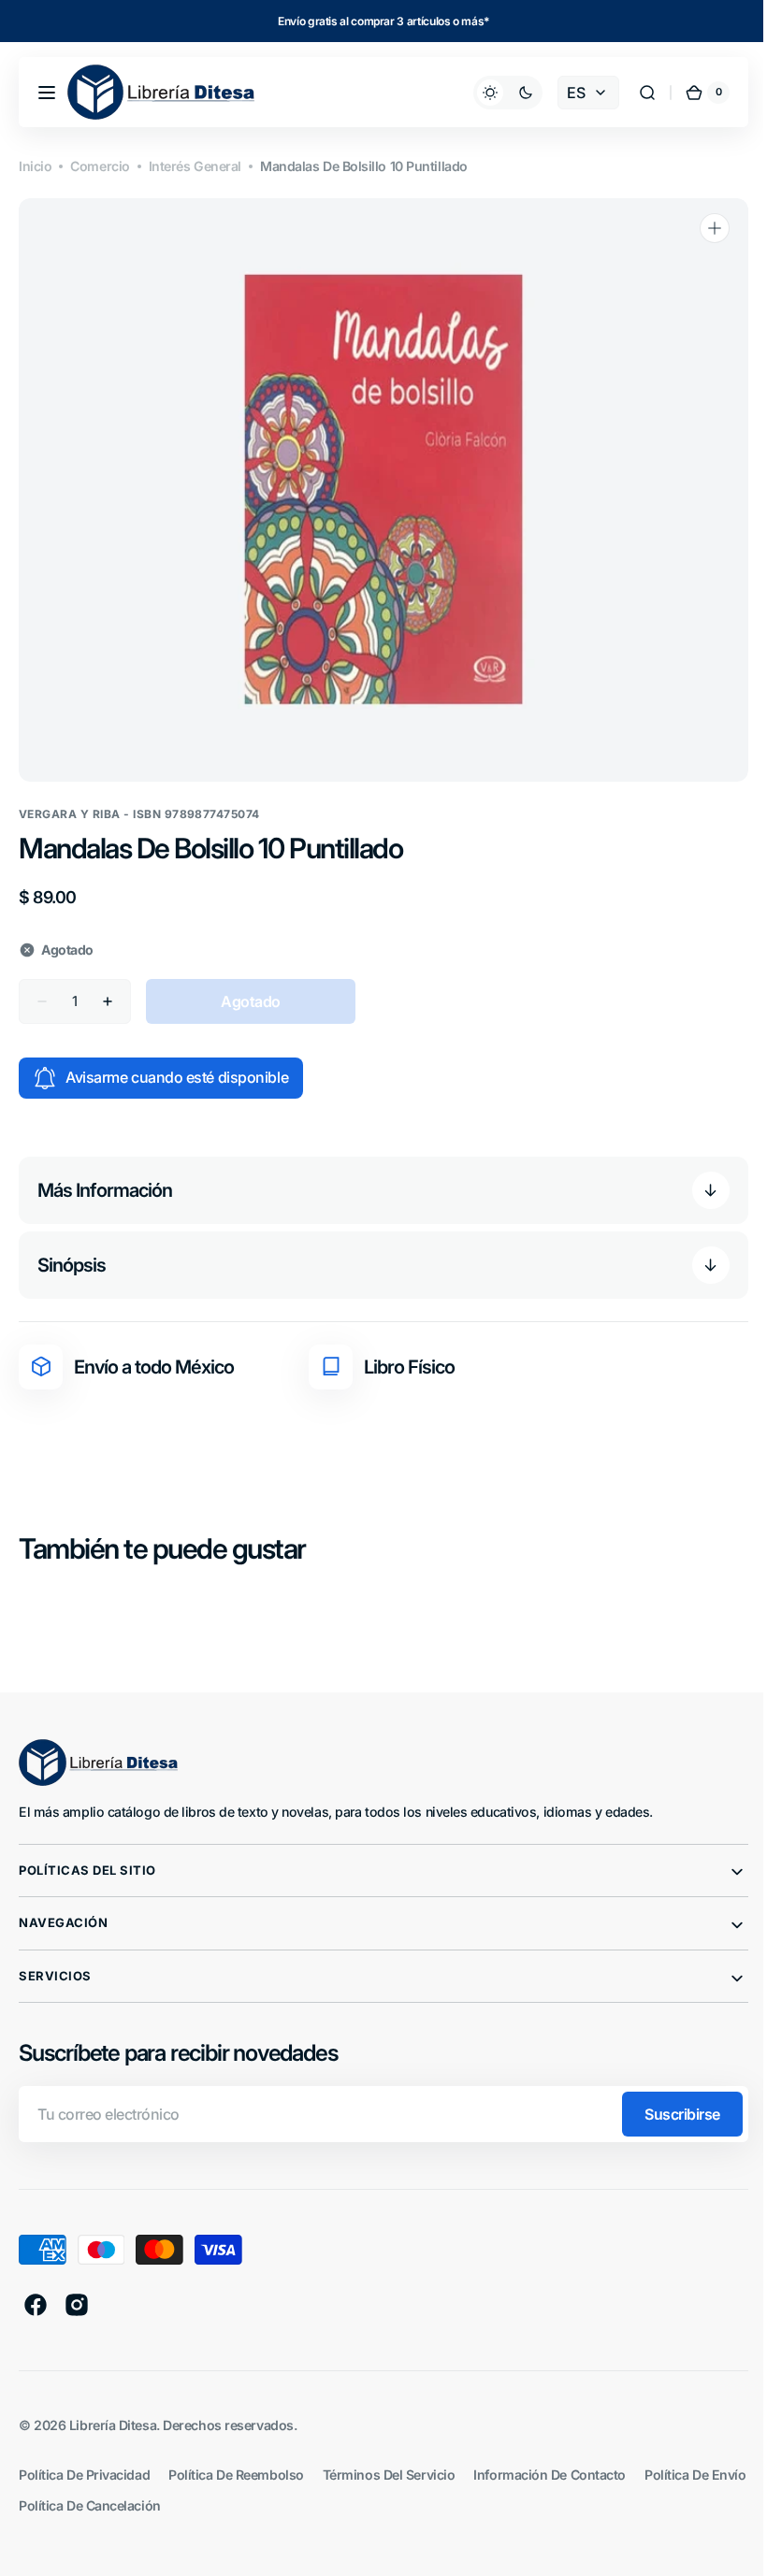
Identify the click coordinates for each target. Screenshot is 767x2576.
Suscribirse (668, 2114)
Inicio (35, 166)
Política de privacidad (84, 2475)
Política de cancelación (210, 2505)
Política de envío (69, 2505)
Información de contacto (550, 2475)
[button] (47, 93)
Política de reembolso (236, 2475)
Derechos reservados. (230, 2425)
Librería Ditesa (113, 2425)
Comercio (100, 166)
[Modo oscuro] (494, 93)
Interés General (195, 166)
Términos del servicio (389, 2475)
